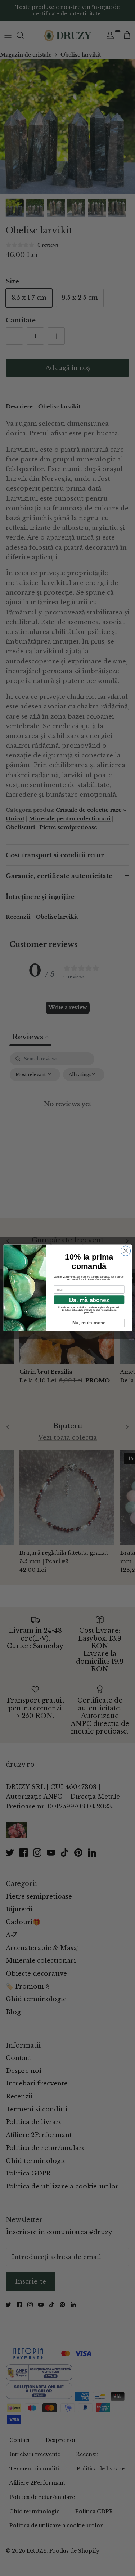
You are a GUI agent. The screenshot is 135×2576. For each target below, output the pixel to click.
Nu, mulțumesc (89, 1323)
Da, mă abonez (89, 1300)
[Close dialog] (125, 1251)
